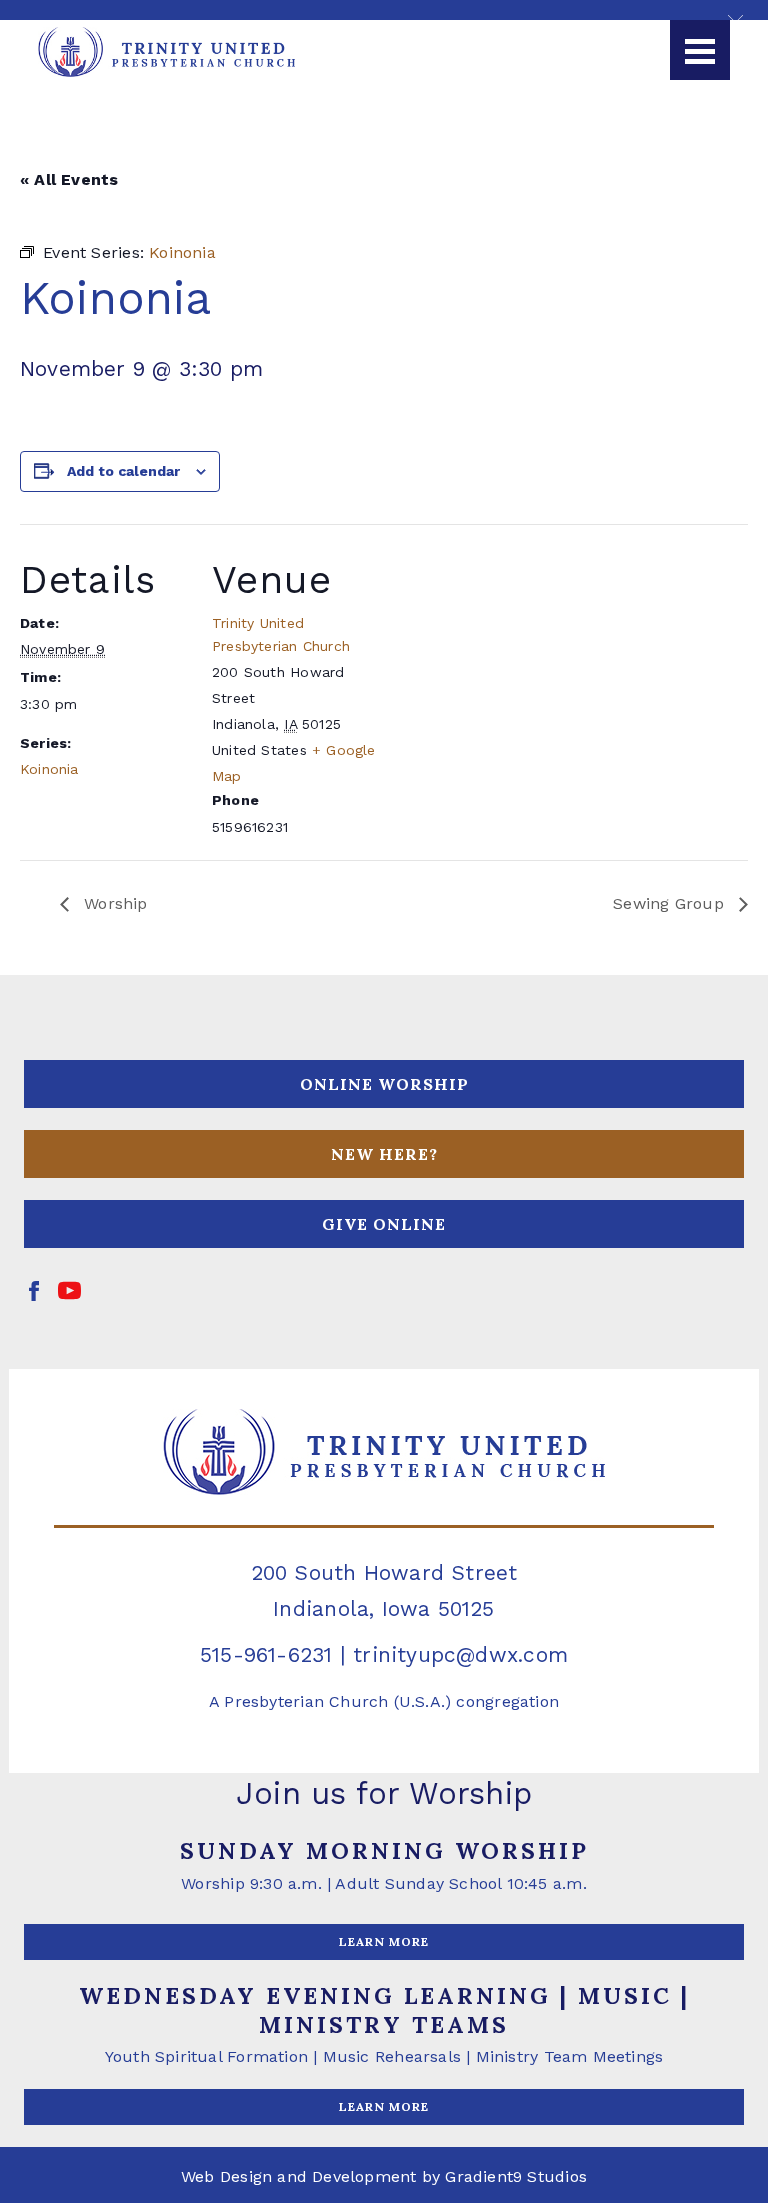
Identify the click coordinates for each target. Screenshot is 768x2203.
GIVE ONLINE (384, 1224)
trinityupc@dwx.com (460, 1654)
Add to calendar (123, 471)
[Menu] (700, 50)
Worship (113, 903)
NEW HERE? (384, 1154)
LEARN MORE (384, 1941)
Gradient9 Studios (516, 2176)
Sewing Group (671, 903)
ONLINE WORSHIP (384, 1084)
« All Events (69, 179)
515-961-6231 (266, 1654)
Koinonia (49, 769)
